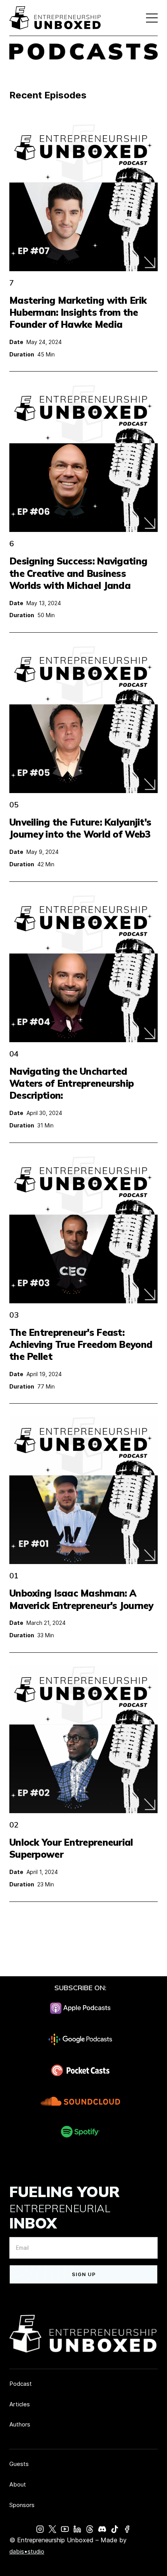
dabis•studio (27, 2551)
